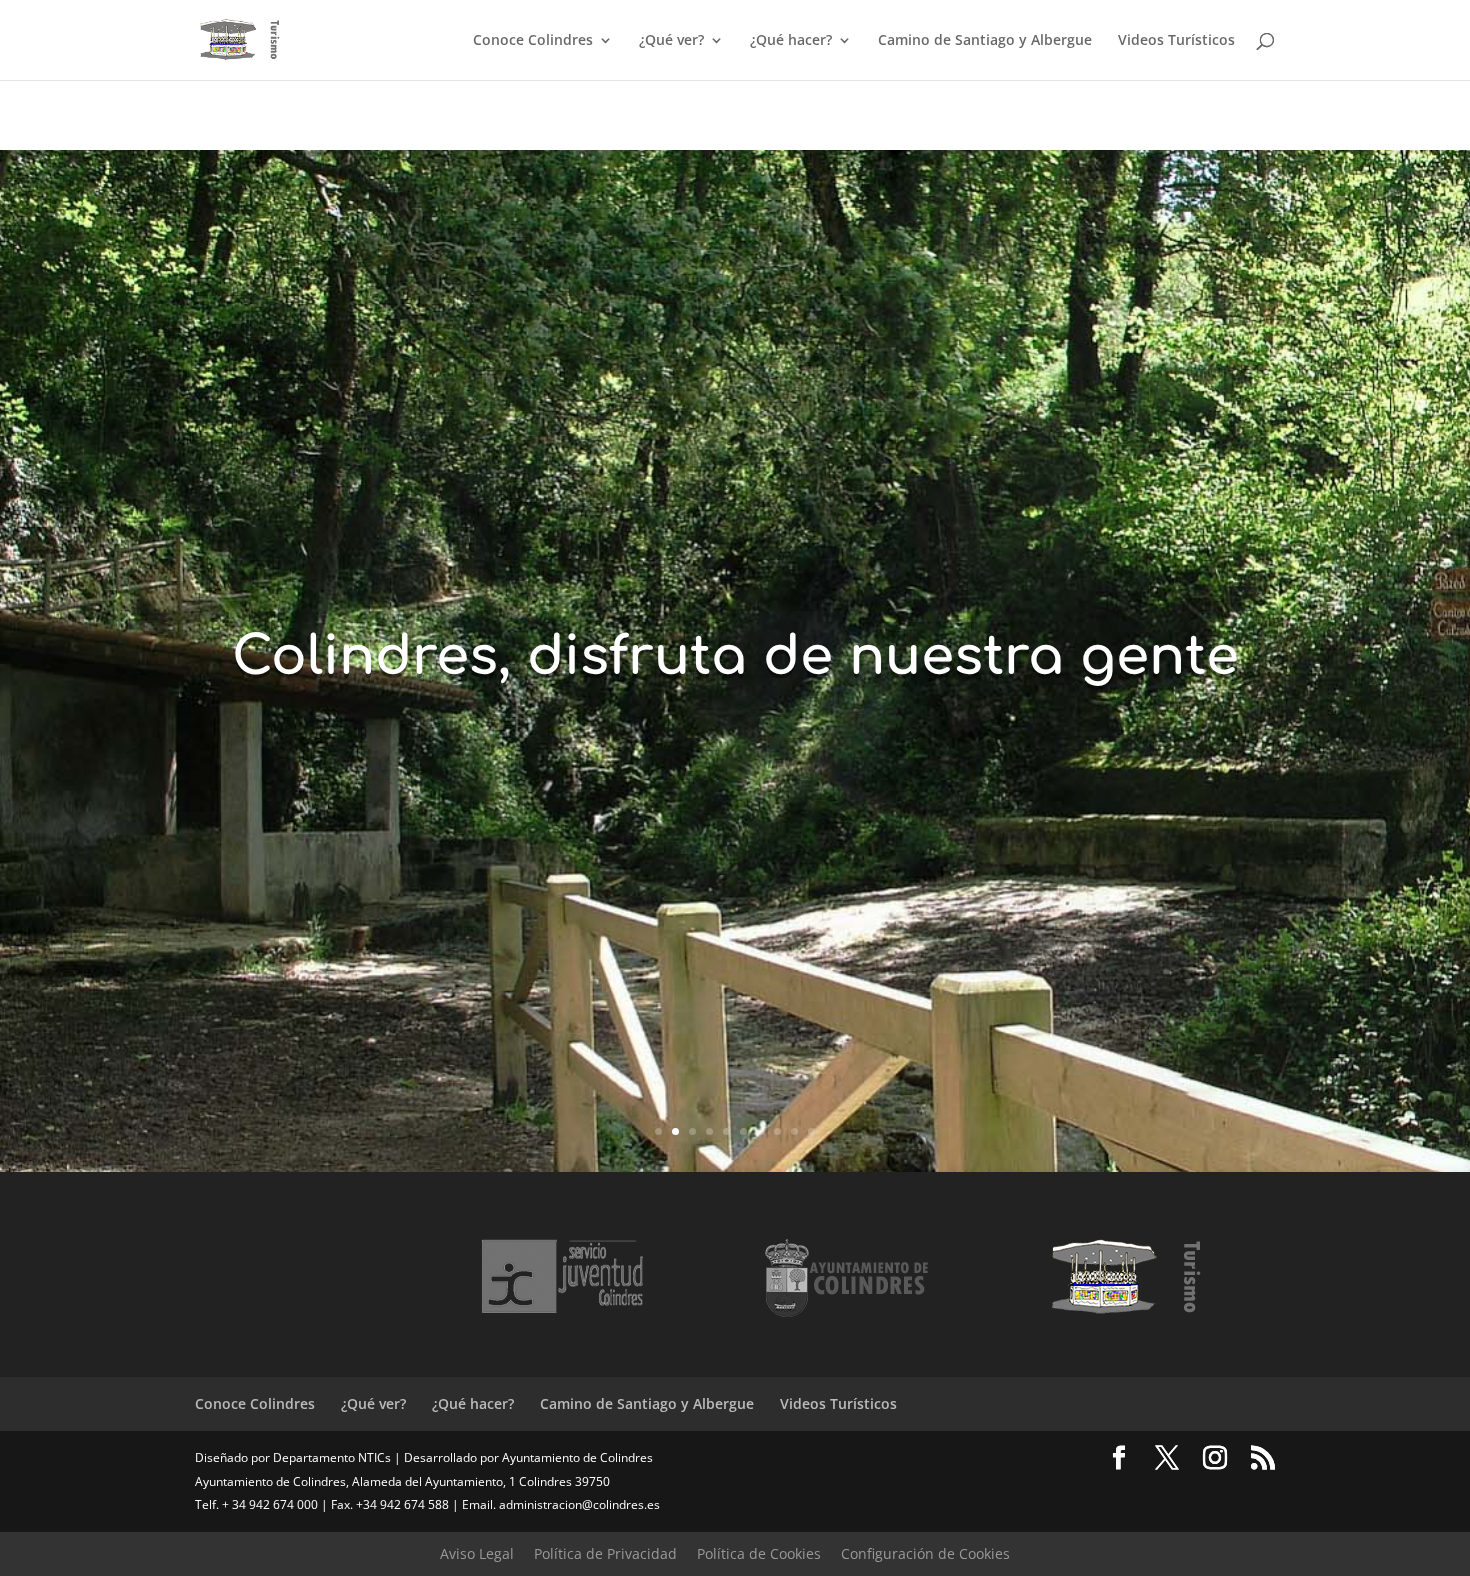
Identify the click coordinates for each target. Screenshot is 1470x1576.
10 (811, 1131)
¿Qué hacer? (791, 41)
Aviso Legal (477, 1553)
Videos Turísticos (1176, 41)
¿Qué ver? (671, 41)
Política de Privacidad (605, 1553)
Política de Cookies (759, 1553)
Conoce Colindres (533, 41)
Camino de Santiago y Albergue (985, 41)
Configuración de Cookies (925, 1553)
